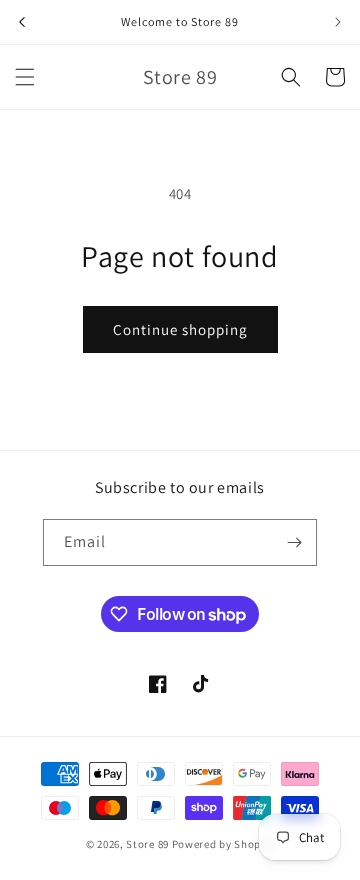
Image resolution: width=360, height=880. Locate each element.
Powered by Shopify (223, 844)
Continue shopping (180, 329)
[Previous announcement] (22, 22)
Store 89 (147, 844)
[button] (25, 77)
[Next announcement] (338, 22)
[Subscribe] (294, 542)
